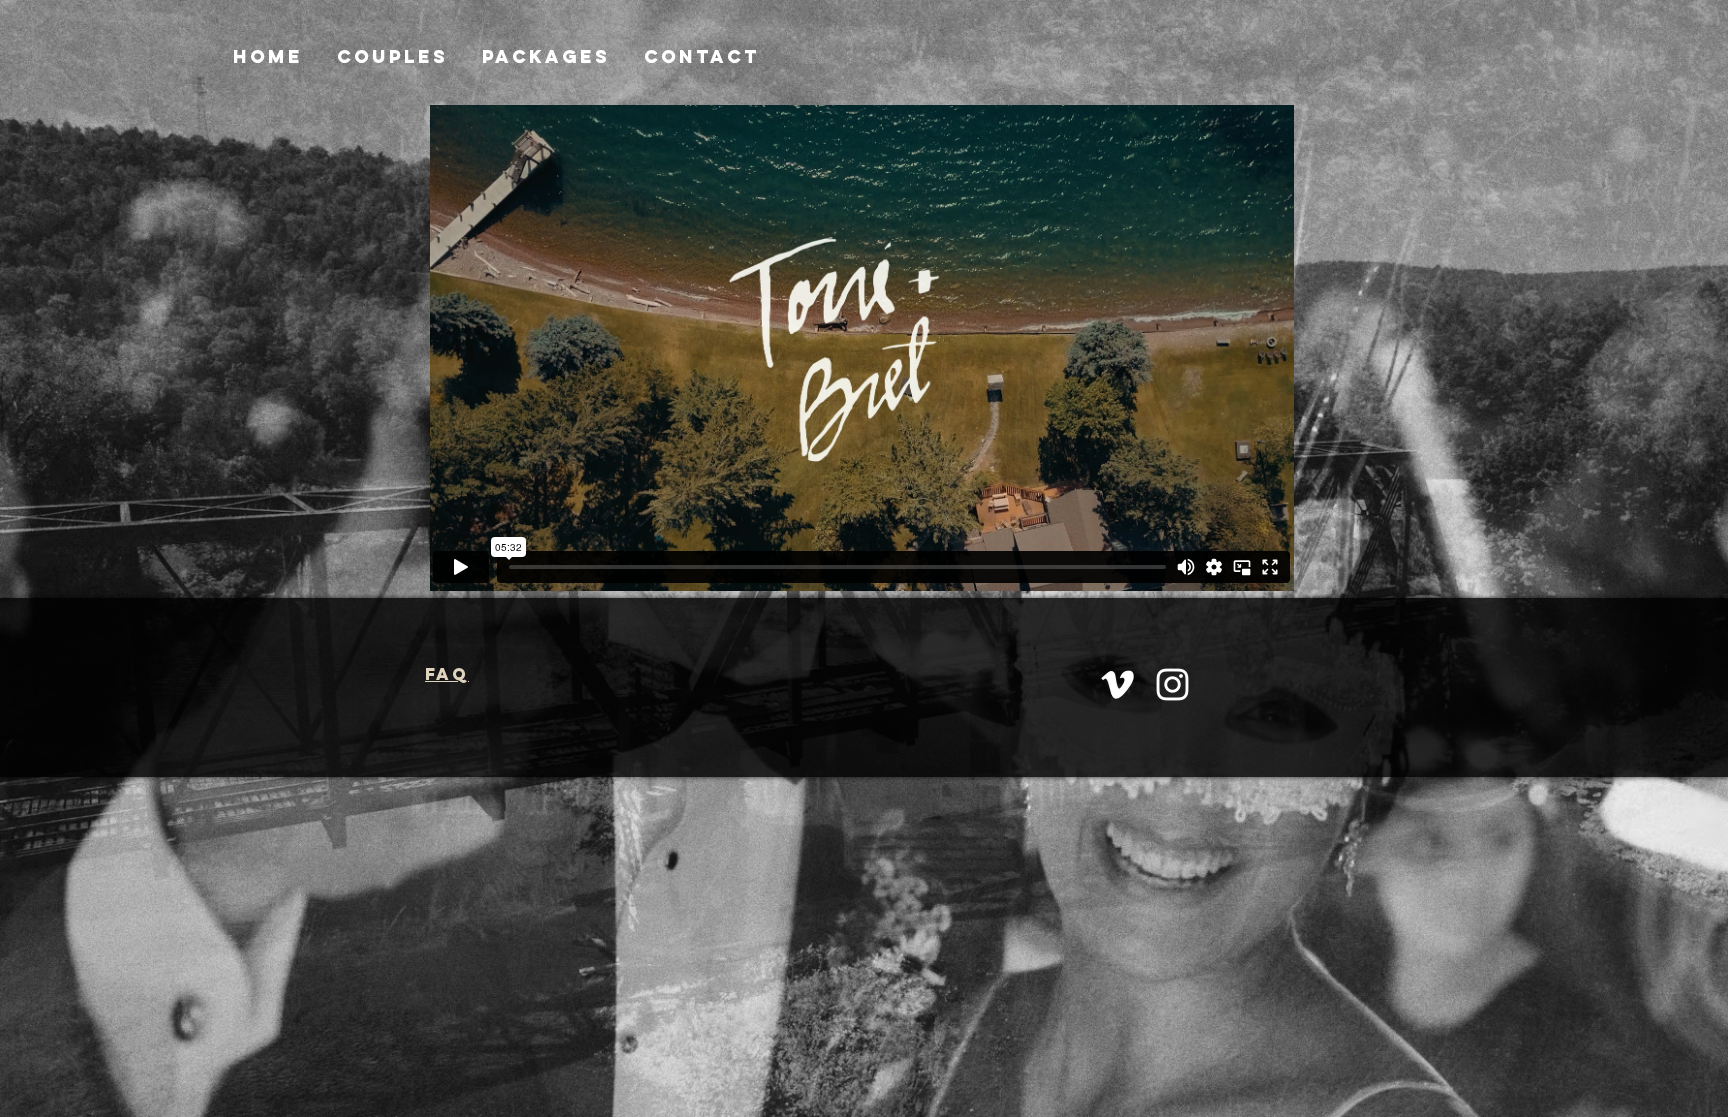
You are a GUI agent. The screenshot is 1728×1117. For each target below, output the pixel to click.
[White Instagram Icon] (1172, 684)
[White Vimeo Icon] (1117, 684)
